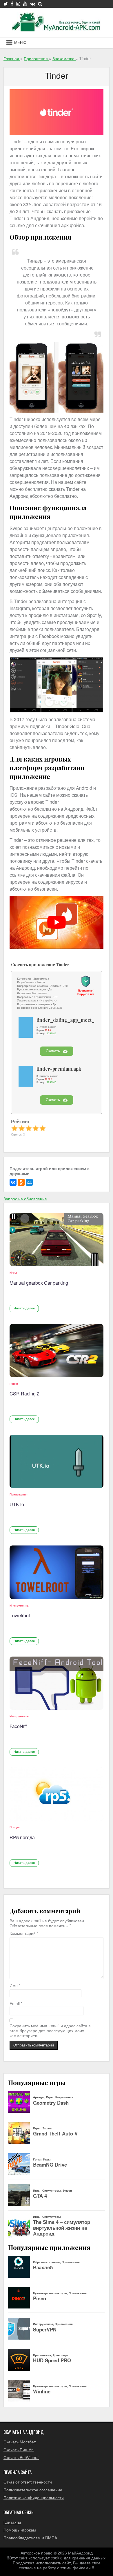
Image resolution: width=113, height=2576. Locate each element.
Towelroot (20, 1615)
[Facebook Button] (12, 4)
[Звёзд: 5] (43, 1128)
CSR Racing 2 (24, 1394)
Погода (15, 1827)
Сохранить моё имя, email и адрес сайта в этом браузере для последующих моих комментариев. (50, 2031)
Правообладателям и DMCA (30, 2538)
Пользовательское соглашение (33, 2490)
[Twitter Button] (6, 4)
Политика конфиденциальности (34, 2497)
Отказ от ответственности (28, 2482)
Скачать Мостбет (20, 2442)
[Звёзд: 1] (14, 1128)
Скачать (53, 1051)
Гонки (14, 1384)
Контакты (12, 2522)
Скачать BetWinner (21, 2457)
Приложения (19, 1494)
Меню (20, 43)
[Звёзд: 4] (36, 1128)
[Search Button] (40, 4)
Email (16, 2004)
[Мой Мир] (29, 1182)
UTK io (17, 1504)
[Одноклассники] (21, 1182)
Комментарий (24, 1933)
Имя (15, 1985)
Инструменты (20, 1605)
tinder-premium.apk (59, 1069)
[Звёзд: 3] (29, 1128)
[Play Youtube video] (57, 922)
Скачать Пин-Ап (19, 2450)
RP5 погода (22, 1837)
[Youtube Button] (25, 4)
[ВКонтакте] (13, 1182)
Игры (13, 1272)
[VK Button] (33, 4)
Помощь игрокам (20, 2530)
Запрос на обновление (25, 1199)
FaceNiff (18, 1726)
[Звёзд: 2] (21, 1128)
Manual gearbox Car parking (39, 1283)
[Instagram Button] (18, 4)
